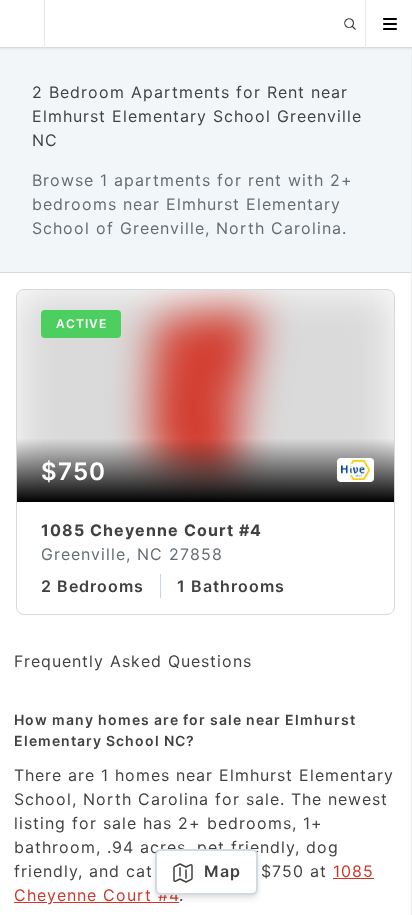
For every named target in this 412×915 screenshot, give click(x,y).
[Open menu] (389, 24)
